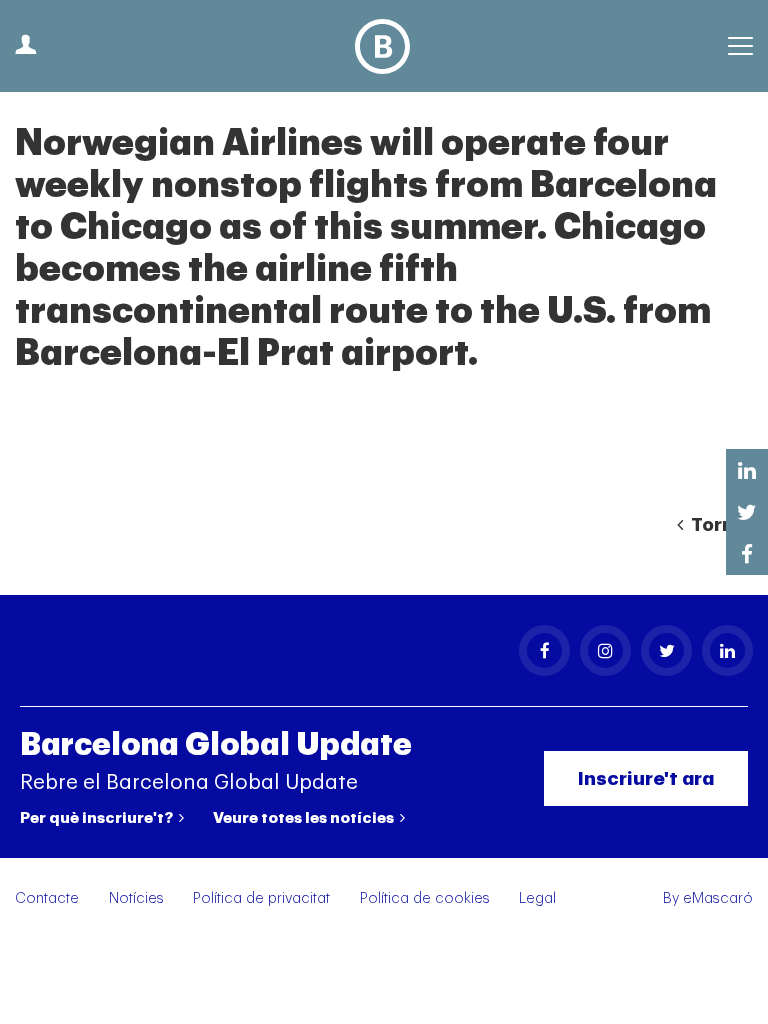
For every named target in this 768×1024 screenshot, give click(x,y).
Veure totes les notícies (305, 818)
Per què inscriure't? (98, 818)
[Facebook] (544, 650)
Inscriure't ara (646, 778)
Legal (537, 898)
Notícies (136, 898)
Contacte (47, 898)
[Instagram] (605, 650)
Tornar (720, 525)
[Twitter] (666, 650)
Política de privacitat (261, 898)
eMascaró (718, 898)
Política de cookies (425, 898)
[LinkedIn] (727, 650)
